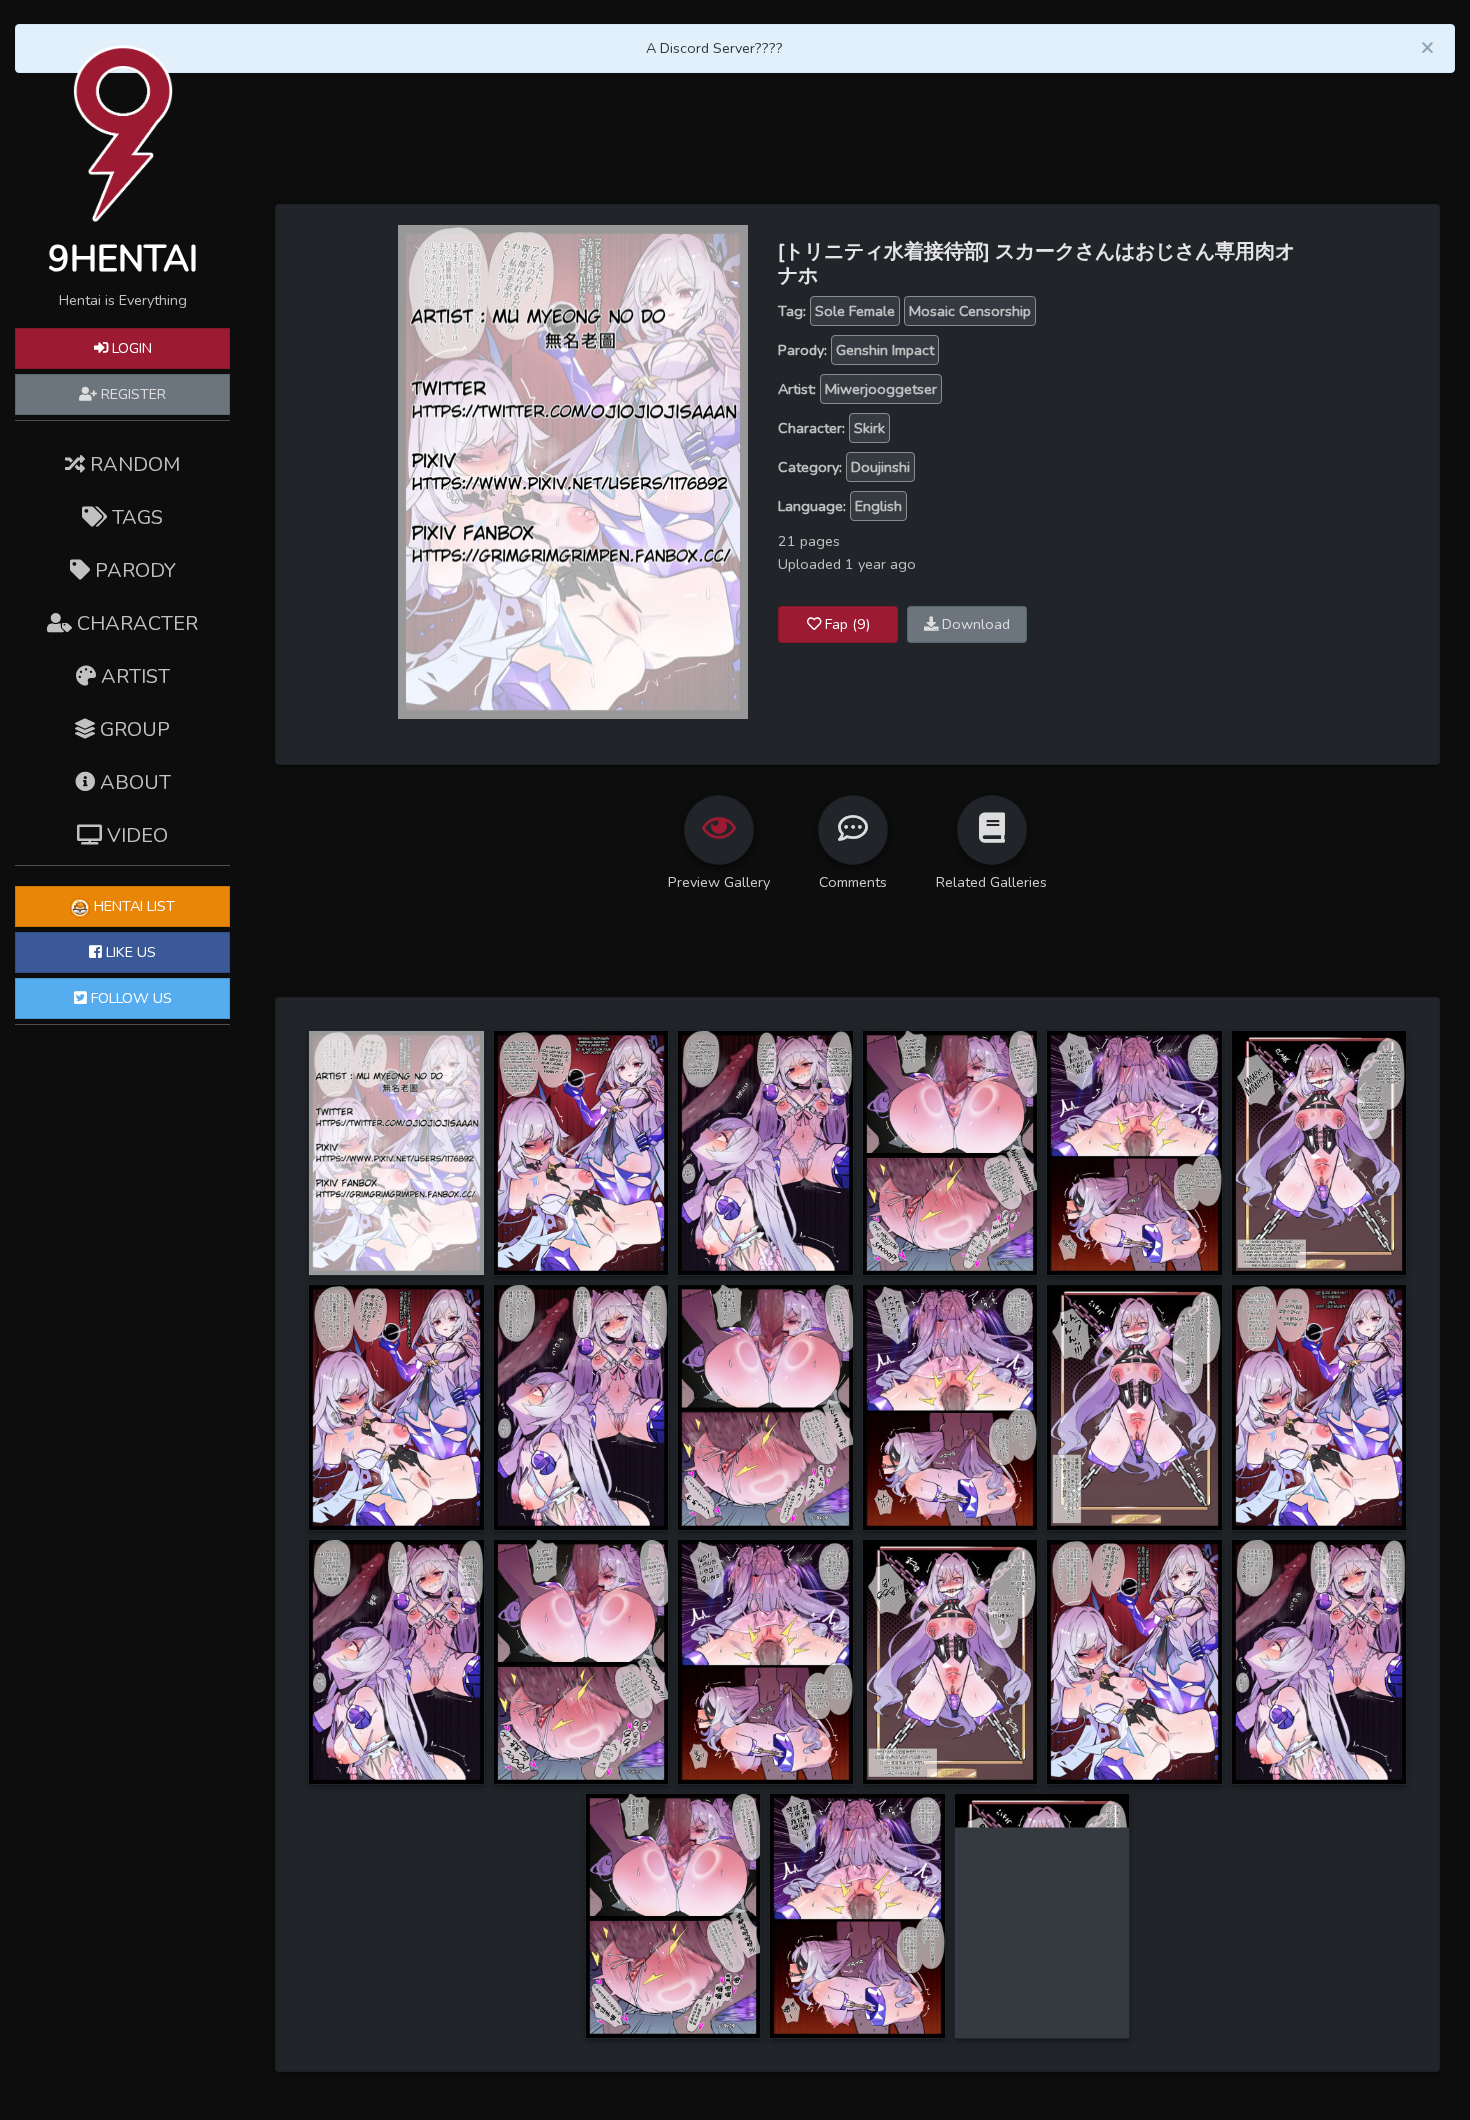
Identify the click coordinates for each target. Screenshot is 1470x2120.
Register (131, 394)
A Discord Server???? (714, 48)
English (878, 506)
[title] (396, 1152)
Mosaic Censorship (970, 311)
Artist (133, 676)
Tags (135, 517)
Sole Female (855, 311)
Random (132, 464)
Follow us (129, 998)
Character (135, 623)
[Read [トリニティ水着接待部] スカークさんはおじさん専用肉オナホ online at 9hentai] (573, 471)
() (847, 624)
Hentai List (132, 906)
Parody (133, 570)
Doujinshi (880, 467)
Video (135, 835)
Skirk (869, 428)
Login (130, 348)
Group (132, 729)
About (133, 782)
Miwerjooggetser (881, 389)
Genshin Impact (885, 350)
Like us (129, 952)
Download (974, 624)
